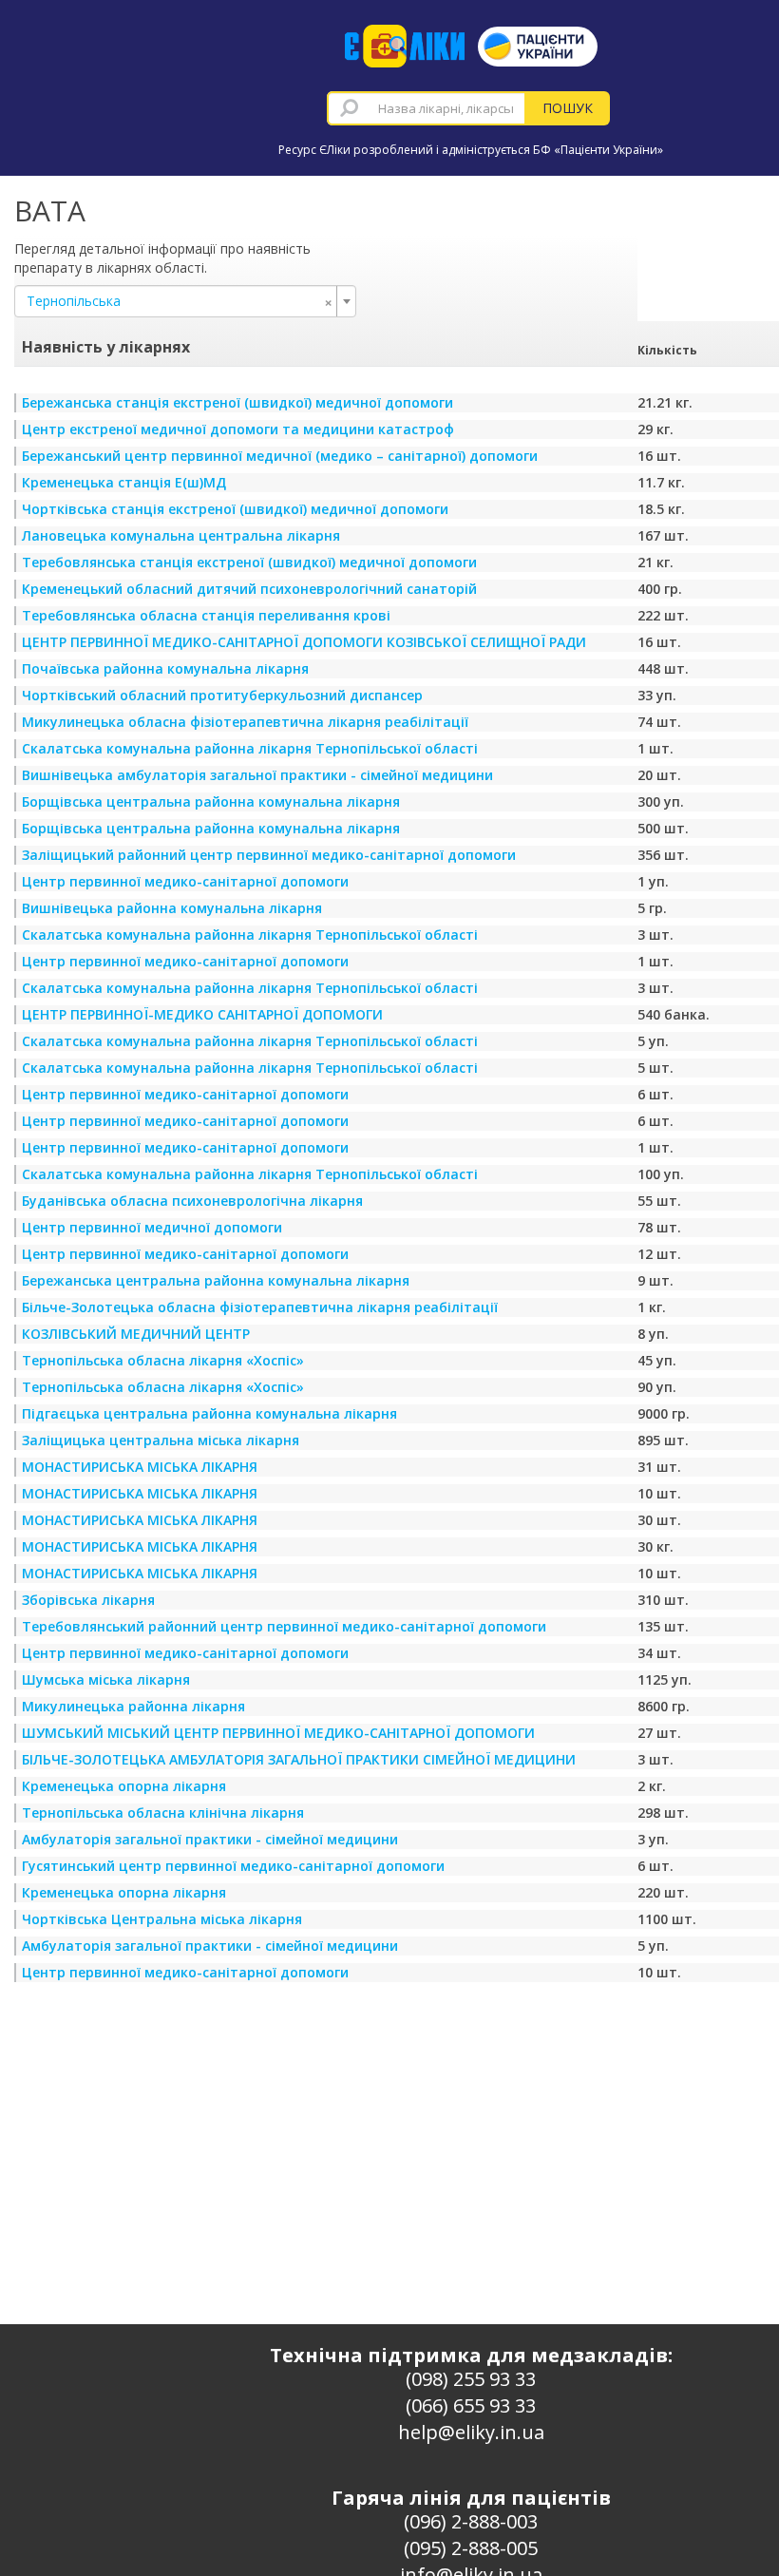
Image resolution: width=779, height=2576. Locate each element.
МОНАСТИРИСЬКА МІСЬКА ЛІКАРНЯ (140, 1467)
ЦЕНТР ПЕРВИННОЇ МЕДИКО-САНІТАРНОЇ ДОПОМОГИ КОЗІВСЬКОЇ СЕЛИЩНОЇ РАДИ (304, 642)
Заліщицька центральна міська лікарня (161, 1440)
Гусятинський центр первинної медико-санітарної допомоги (233, 1866)
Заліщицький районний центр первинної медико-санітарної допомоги (269, 855)
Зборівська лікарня (88, 1600)
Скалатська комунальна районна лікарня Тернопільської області (250, 748)
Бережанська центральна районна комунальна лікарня (216, 1280)
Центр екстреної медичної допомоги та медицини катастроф (238, 429)
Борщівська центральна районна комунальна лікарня (211, 801)
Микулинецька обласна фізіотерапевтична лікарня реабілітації (245, 722)
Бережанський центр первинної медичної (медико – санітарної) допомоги (280, 456)
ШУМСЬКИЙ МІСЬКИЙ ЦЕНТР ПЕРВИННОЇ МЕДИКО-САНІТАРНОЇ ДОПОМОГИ (278, 1733)
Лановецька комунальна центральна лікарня (181, 535)
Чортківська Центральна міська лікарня (162, 1919)
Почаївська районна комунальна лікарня (165, 668)
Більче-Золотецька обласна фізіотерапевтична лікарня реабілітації (260, 1307)
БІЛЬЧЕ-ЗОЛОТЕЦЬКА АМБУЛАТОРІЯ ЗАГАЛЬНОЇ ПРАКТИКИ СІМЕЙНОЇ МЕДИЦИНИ (299, 1759)
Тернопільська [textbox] (180, 301)
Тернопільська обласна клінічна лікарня (163, 1813)
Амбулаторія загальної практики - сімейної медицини (210, 1839)
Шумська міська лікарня (106, 1679)
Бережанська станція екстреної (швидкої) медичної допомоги (237, 402)
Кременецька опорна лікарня (124, 1786)
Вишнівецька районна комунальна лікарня (172, 908)
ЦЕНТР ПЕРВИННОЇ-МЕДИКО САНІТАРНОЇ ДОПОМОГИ (202, 1014)
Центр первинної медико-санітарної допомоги (185, 881)
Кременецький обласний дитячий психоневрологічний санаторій (249, 589)
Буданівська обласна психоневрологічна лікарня (192, 1201)
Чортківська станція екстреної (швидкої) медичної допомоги (235, 509)
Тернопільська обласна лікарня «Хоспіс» (163, 1360)
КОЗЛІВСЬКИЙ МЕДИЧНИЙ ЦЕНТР (136, 1334)
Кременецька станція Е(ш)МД (124, 482)
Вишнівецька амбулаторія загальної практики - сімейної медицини (257, 775)
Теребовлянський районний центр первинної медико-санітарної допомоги (284, 1626)
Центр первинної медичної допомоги (152, 1227)
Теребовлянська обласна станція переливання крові (206, 615)
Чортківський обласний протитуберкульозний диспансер (222, 695)
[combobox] (427, 108)
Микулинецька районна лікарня (133, 1706)
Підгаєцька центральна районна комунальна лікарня (209, 1413)
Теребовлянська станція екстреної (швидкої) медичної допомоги (249, 562)
